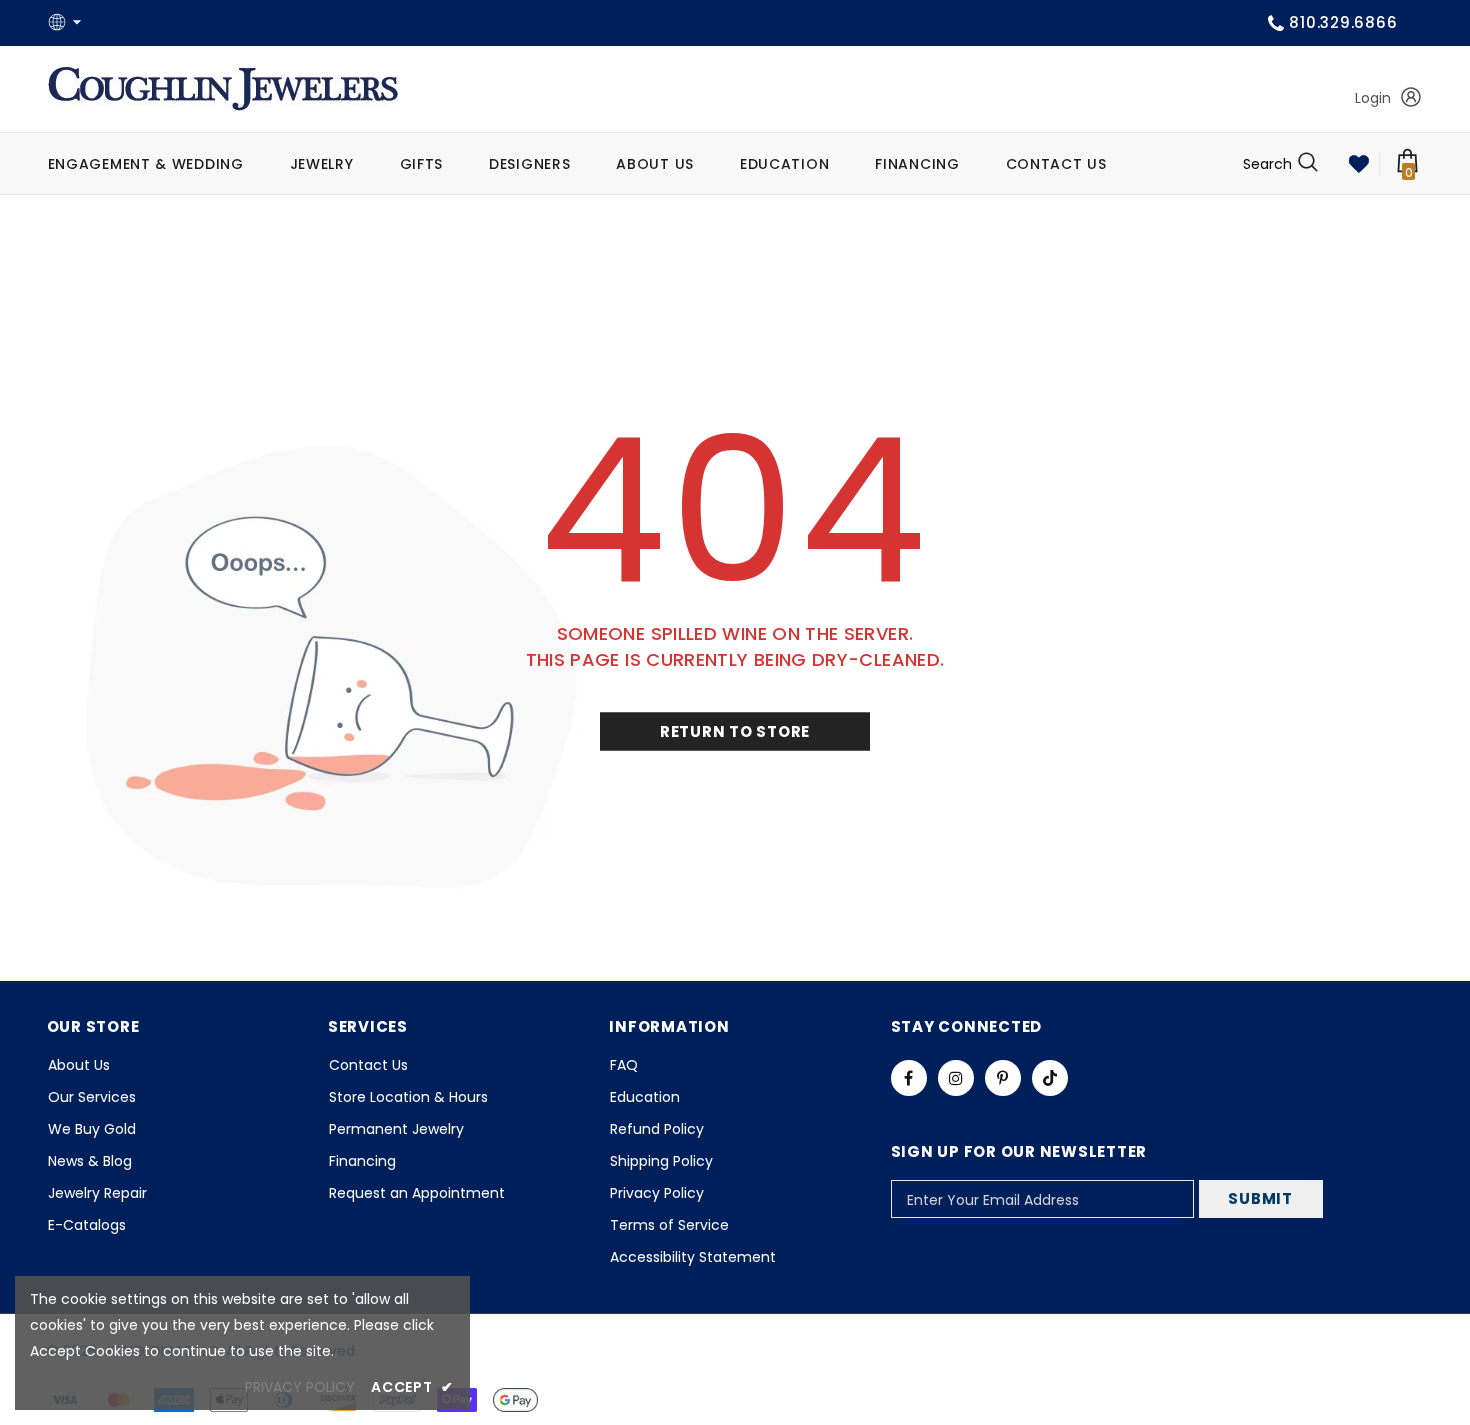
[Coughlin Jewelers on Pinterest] (1003, 1078)
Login (1373, 98)
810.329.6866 (1343, 22)
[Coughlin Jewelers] (223, 89)
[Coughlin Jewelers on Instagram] (956, 1078)
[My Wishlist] (1359, 164)
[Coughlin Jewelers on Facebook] (909, 1078)
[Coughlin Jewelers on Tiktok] (1050, 1078)
